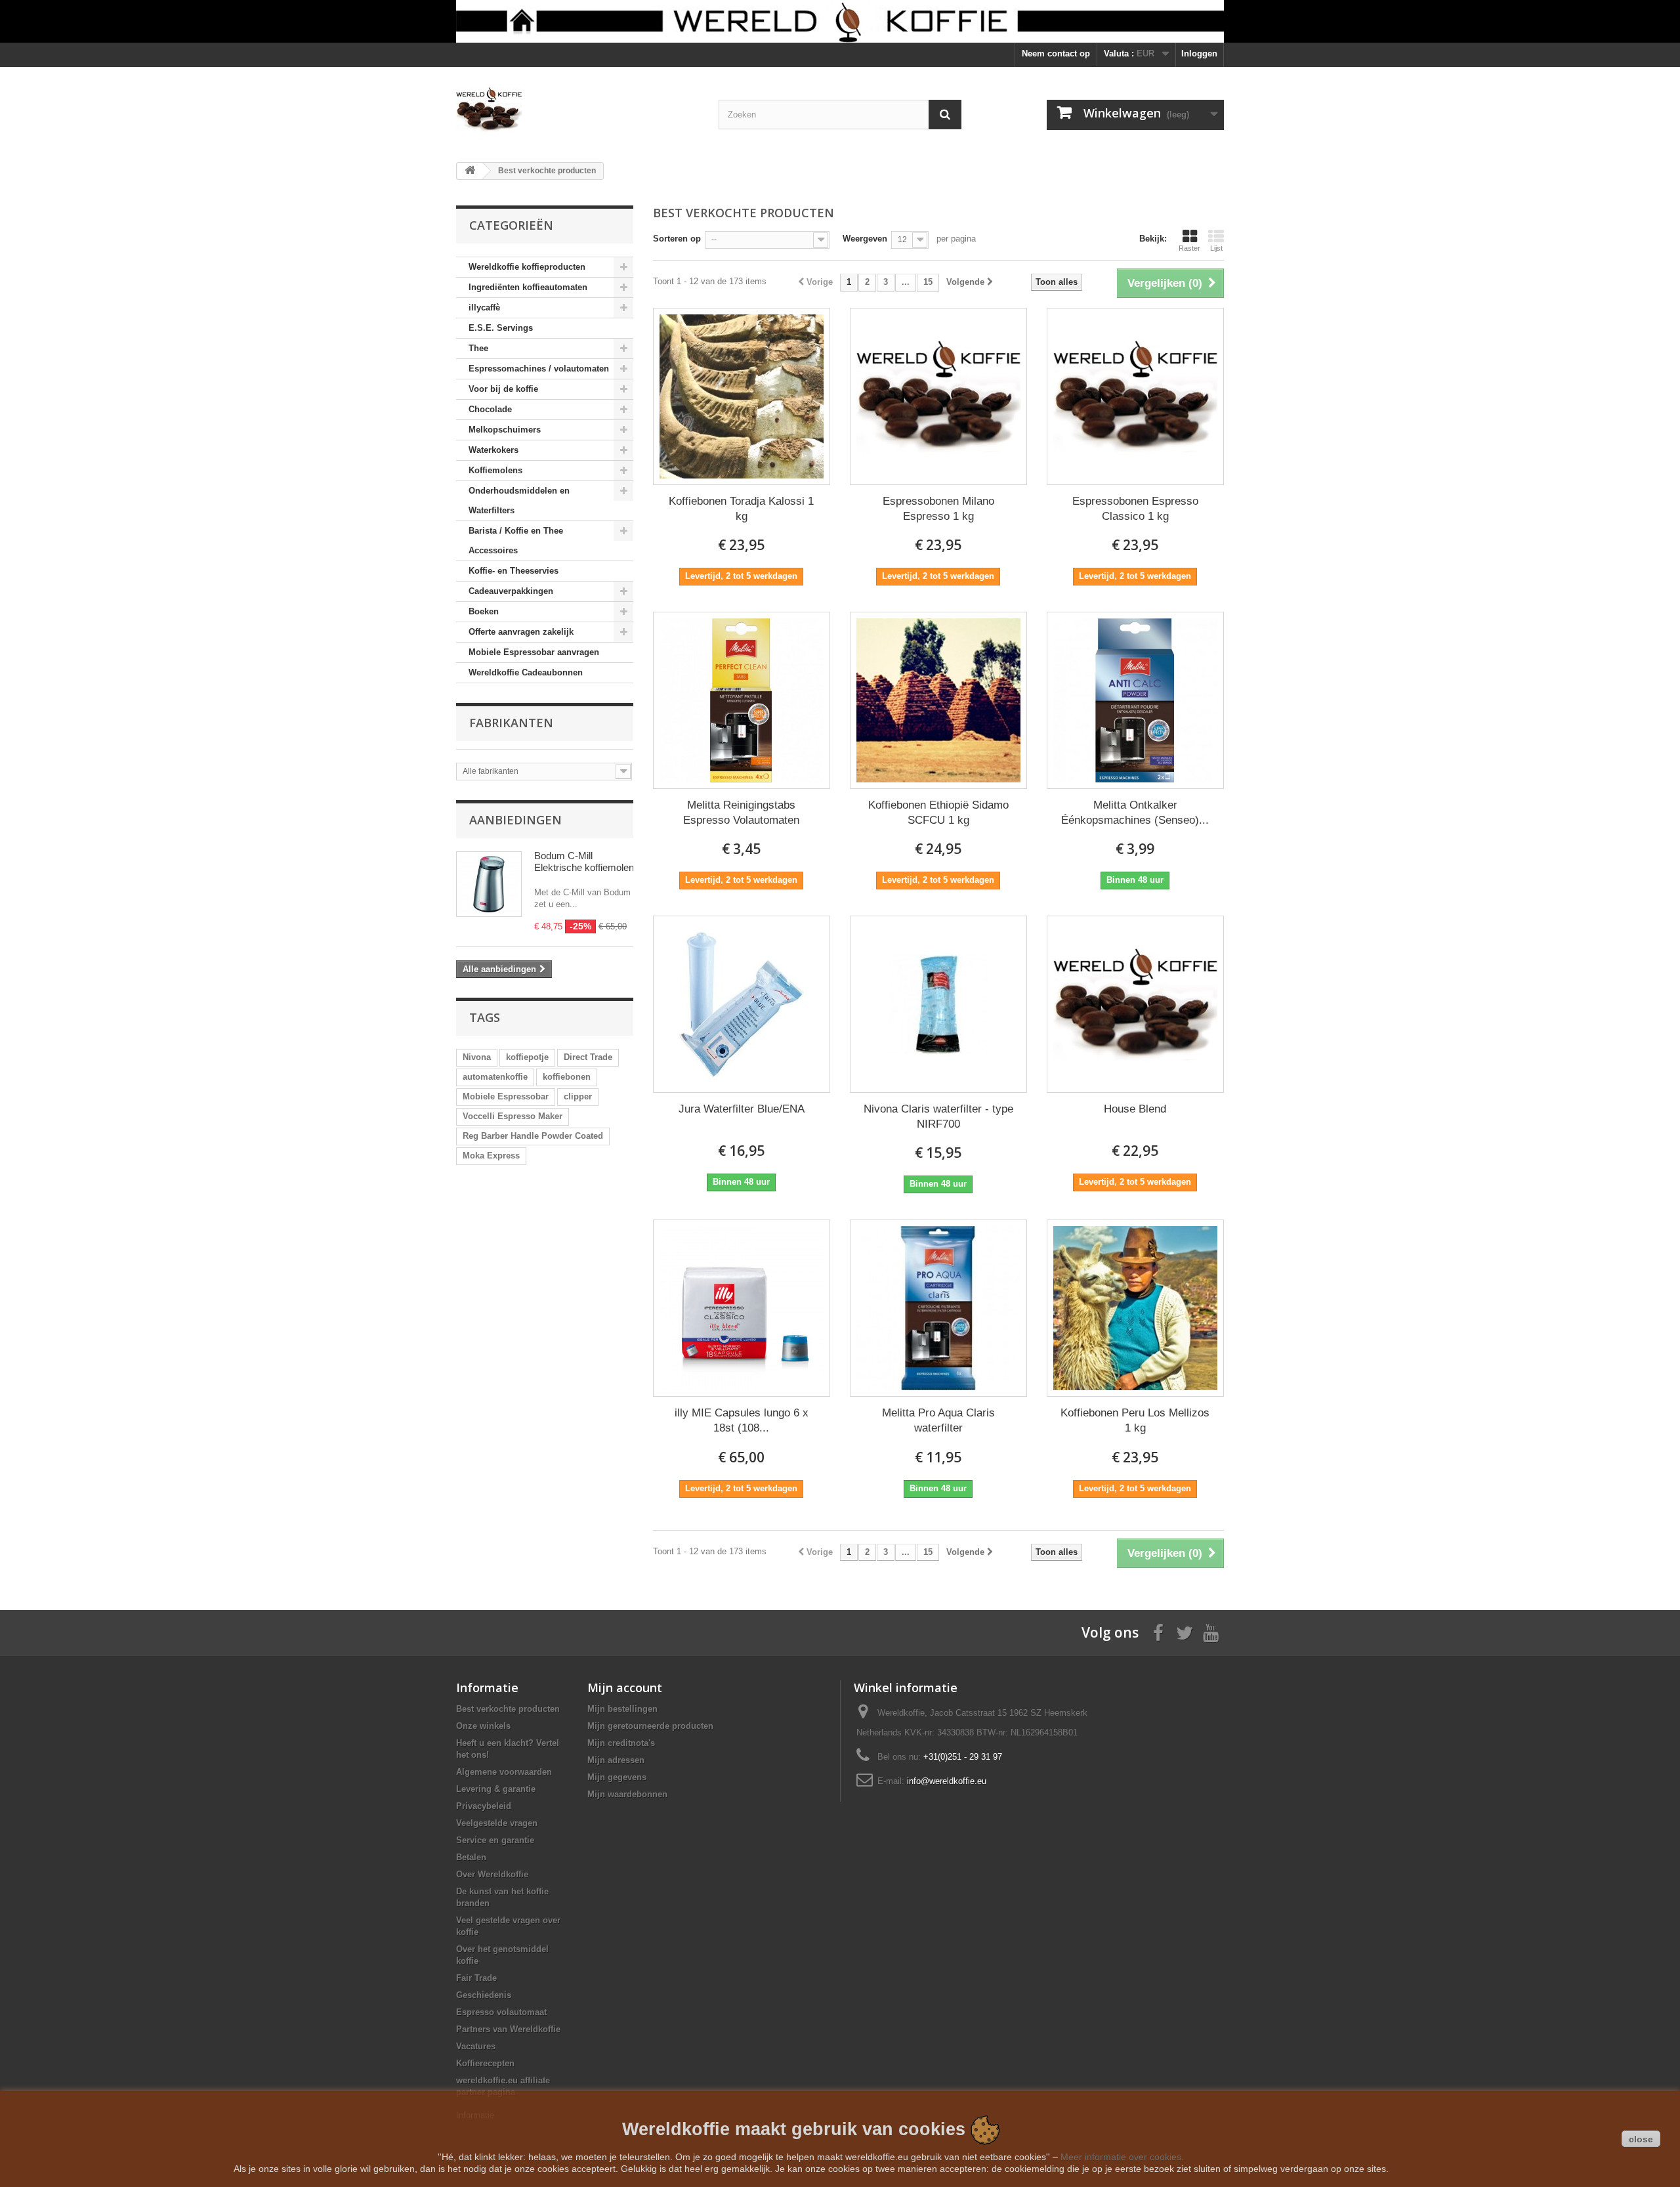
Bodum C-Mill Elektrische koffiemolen (584, 861)
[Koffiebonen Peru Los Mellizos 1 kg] (1135, 1308)
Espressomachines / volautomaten (539, 369)
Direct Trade (588, 1057)
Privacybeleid (484, 1806)
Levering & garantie (496, 1789)
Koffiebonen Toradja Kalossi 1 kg (741, 509)
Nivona (477, 1057)
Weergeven (865, 239)
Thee (478, 348)
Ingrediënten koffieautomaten (528, 287)
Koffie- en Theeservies (514, 571)
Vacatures (476, 2046)
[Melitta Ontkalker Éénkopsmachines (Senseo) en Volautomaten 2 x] (1135, 700)
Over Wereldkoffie (492, 1874)
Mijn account (625, 1688)
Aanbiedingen (515, 820)
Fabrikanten (511, 723)
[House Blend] (1135, 1004)
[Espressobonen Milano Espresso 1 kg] (938, 396)
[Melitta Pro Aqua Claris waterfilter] (938, 1308)
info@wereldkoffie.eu (947, 1781)
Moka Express (491, 1156)
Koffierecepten (485, 2063)
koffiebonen (567, 1077)
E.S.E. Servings (501, 328)
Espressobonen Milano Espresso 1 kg (938, 509)
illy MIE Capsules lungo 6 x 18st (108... (742, 1420)
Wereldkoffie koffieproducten (527, 267)
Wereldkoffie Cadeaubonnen (526, 672)
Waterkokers (493, 450)
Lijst (1216, 248)
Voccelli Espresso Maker (513, 1116)
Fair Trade (476, 1978)
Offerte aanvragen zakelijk (521, 632)
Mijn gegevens (617, 1777)
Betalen (471, 1857)
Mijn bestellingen (622, 1709)
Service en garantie (495, 1840)
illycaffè (484, 308)
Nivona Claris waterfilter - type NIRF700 (938, 1116)
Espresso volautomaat (501, 2012)
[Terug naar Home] (470, 171)
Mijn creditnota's (621, 1743)
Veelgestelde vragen (497, 1823)
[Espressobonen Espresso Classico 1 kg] (1135, 396)
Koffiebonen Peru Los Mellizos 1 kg (1135, 1420)
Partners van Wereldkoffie (508, 2029)
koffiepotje (527, 1057)
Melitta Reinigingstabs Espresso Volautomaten (741, 813)
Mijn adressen (616, 1760)
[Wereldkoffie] (577, 110)
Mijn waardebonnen (627, 1794)
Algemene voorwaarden (504, 1772)
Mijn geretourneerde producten (650, 1726)
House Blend (1135, 1109)
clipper (578, 1096)
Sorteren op (677, 239)
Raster (1189, 248)
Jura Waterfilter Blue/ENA (742, 1109)
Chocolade (490, 409)
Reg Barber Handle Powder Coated (533, 1136)
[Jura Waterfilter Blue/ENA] (742, 1004)
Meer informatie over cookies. (1122, 2157)
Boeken (484, 611)
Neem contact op (1056, 53)
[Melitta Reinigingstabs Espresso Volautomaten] (742, 700)
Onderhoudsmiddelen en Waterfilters (519, 500)
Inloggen (1199, 53)
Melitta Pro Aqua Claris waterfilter (938, 1420)
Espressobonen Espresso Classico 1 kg (1135, 509)
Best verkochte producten (508, 1709)
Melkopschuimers (505, 430)
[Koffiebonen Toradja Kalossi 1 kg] (742, 396)
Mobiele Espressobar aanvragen (534, 652)
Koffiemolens (495, 470)
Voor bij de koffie (503, 389)
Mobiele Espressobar (506, 1096)
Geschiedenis (484, 1995)
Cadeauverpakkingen (511, 591)
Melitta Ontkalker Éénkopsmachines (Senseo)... (1135, 813)
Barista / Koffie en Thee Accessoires (516, 541)
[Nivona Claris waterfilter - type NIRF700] (938, 1004)
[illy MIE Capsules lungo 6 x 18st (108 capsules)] (742, 1308)
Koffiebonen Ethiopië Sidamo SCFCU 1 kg (938, 813)
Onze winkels (483, 1726)
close (1641, 2139)
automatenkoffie (495, 1077)
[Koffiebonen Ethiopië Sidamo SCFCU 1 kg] (938, 700)
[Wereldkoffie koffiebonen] (840, 21)
